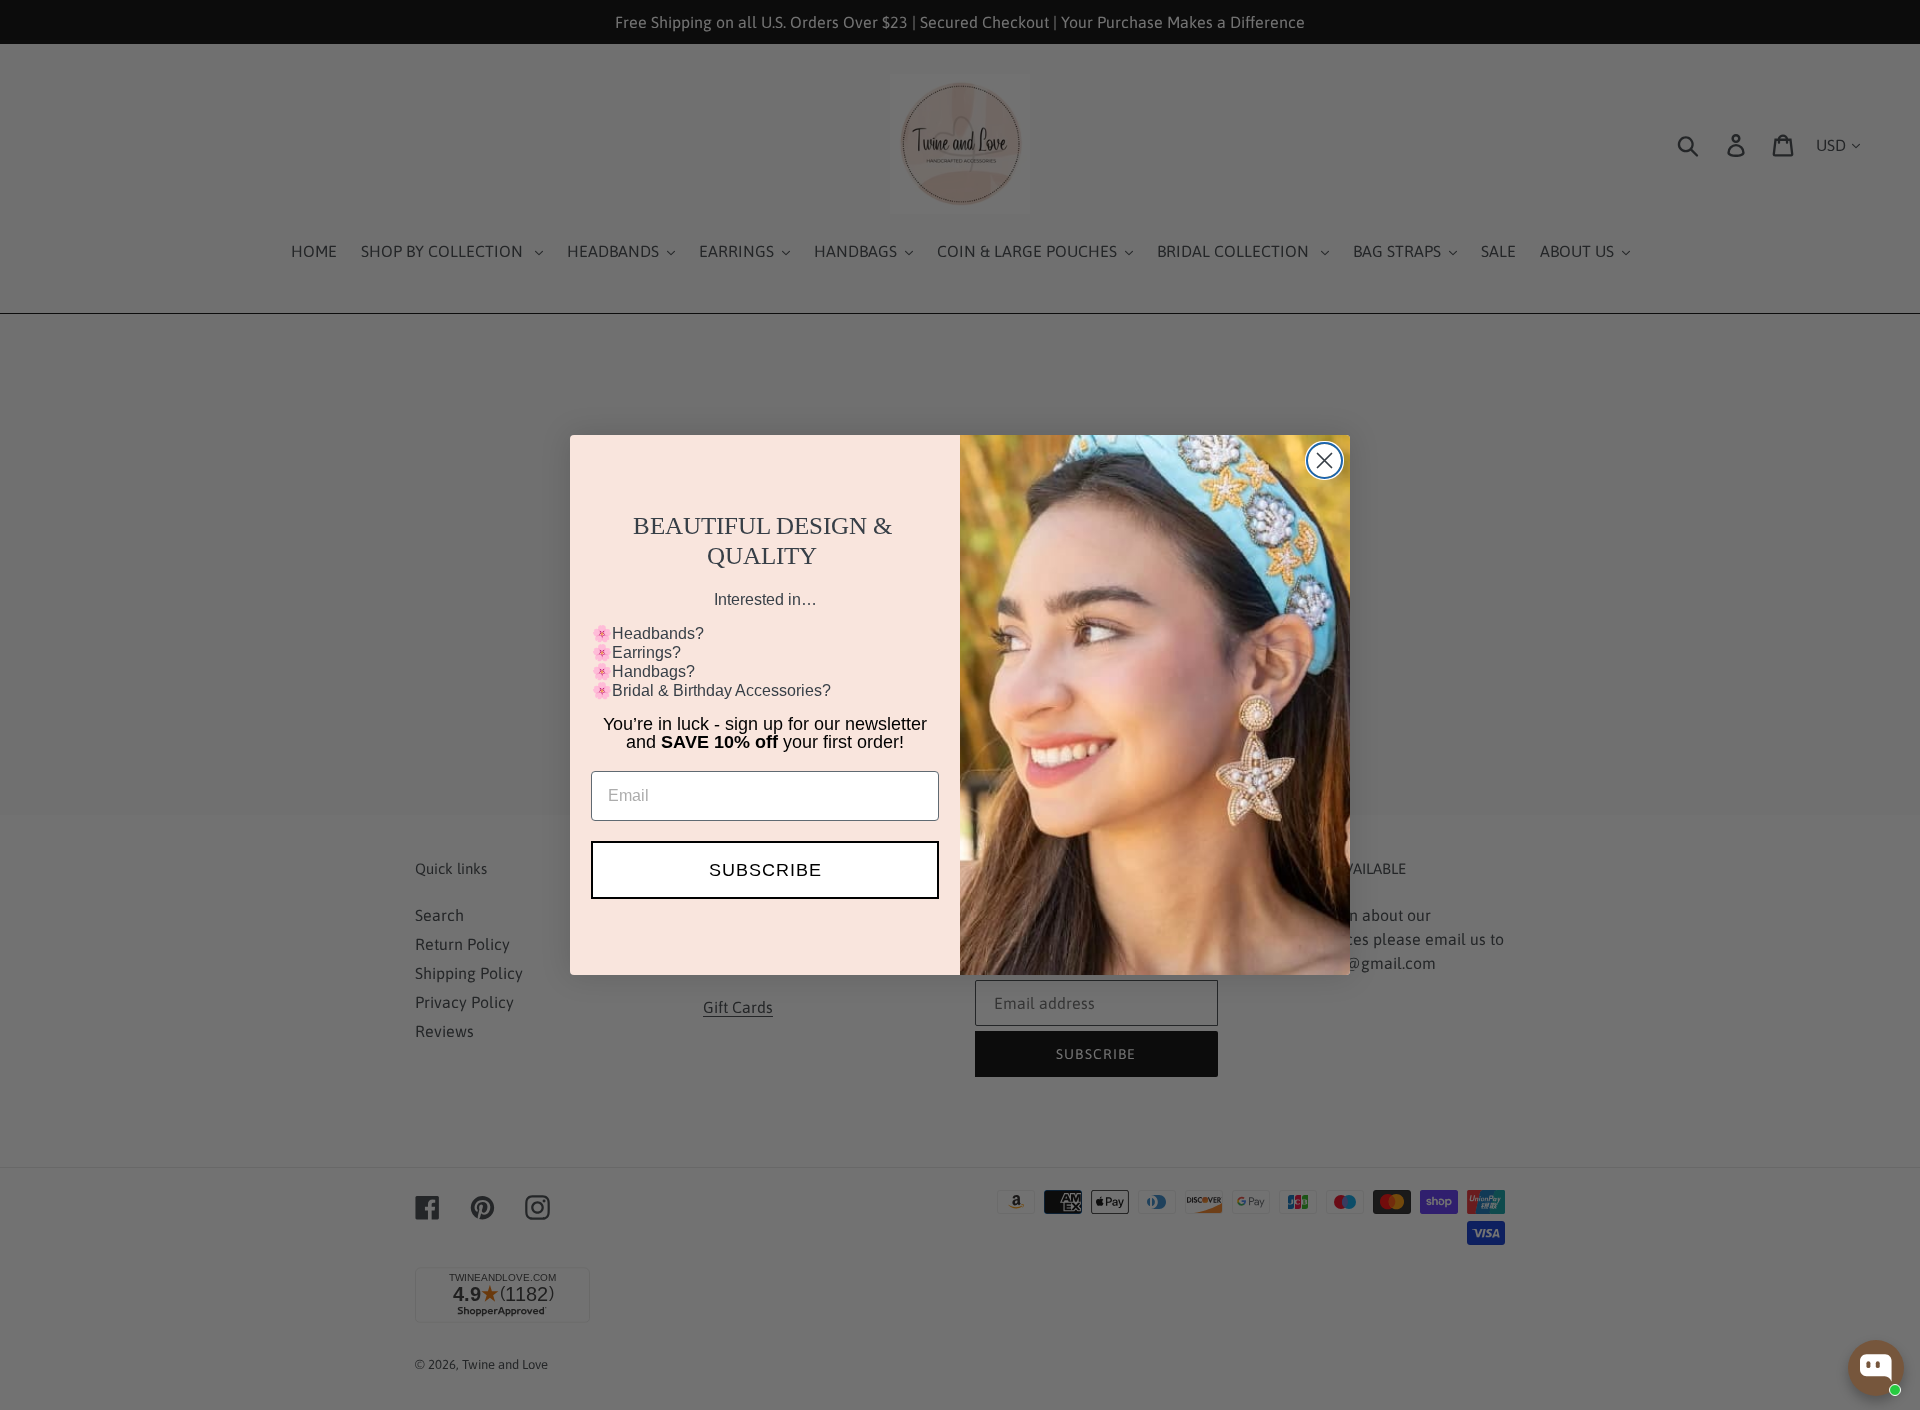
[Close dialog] (1324, 460)
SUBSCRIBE (765, 870)
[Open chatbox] (1876, 1368)
